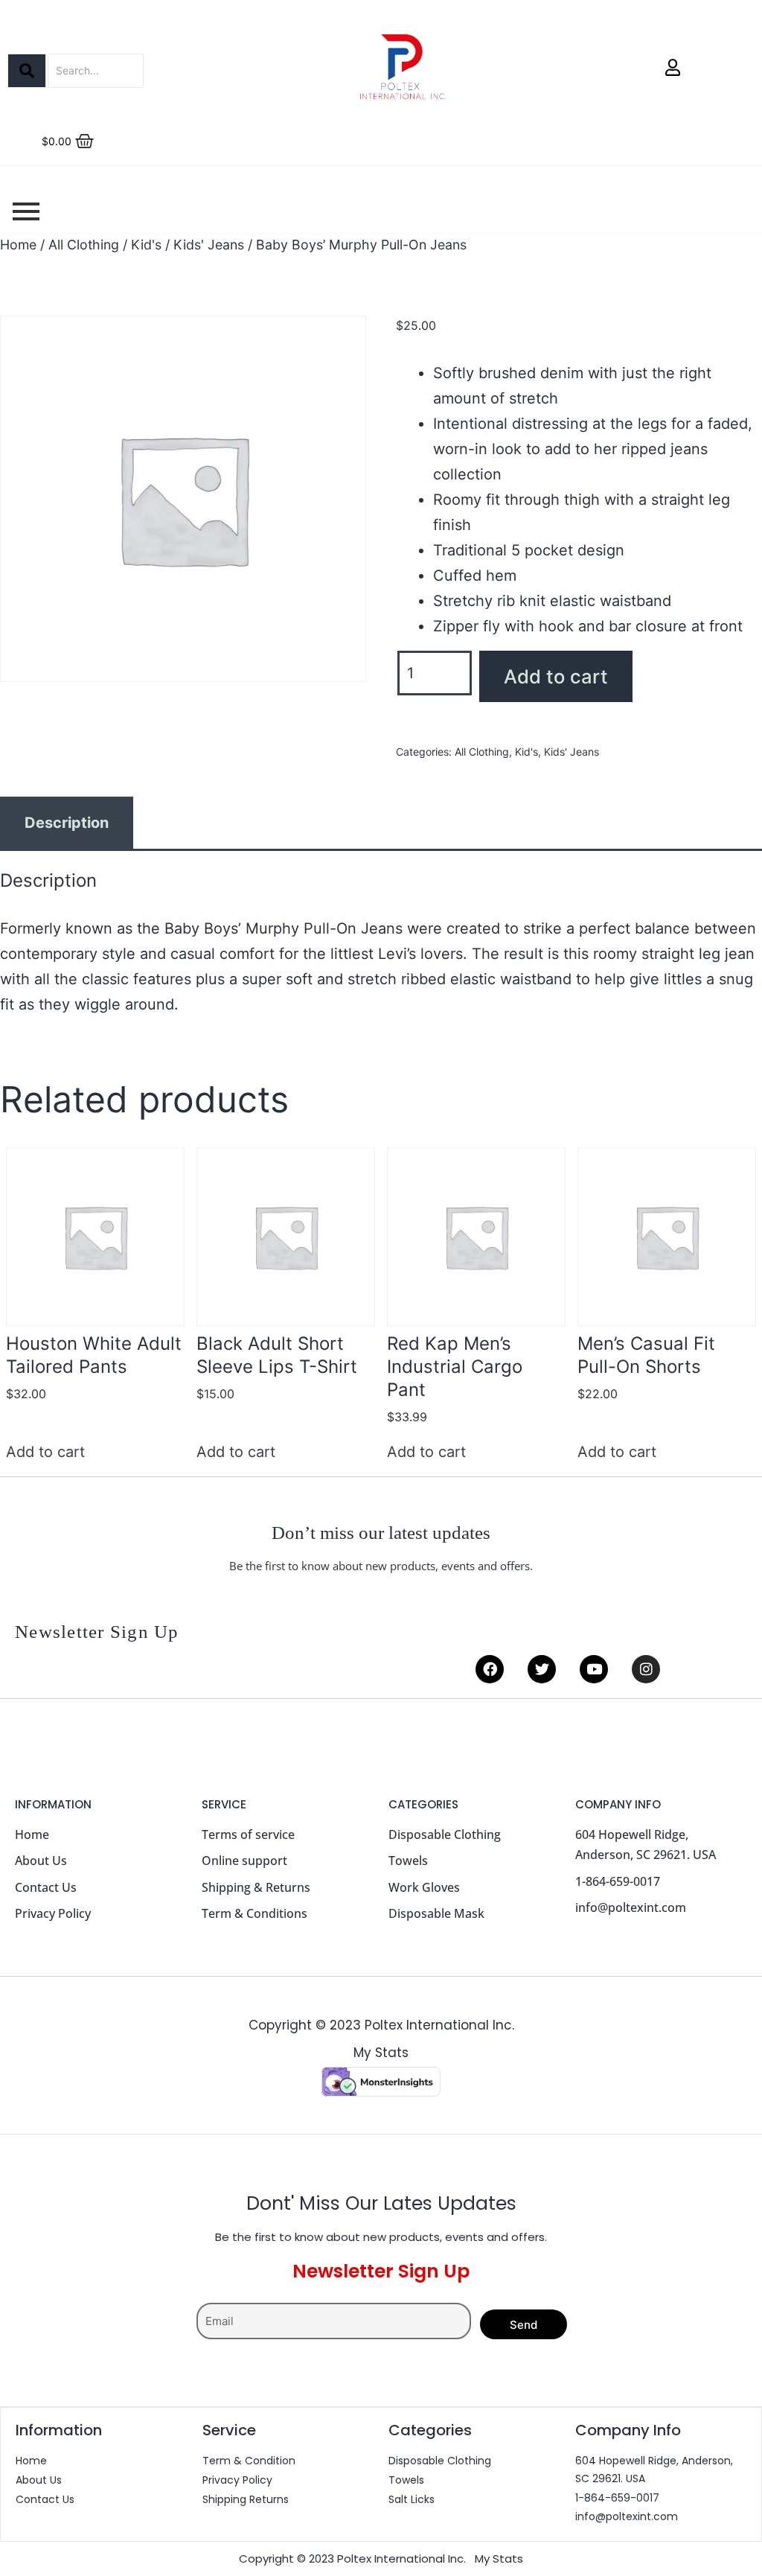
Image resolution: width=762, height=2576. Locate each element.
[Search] (27, 71)
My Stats (381, 2053)
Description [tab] (67, 823)
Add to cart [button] (45, 1452)
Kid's (146, 245)
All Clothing (84, 245)
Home (18, 245)
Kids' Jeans (209, 245)
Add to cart (556, 676)
